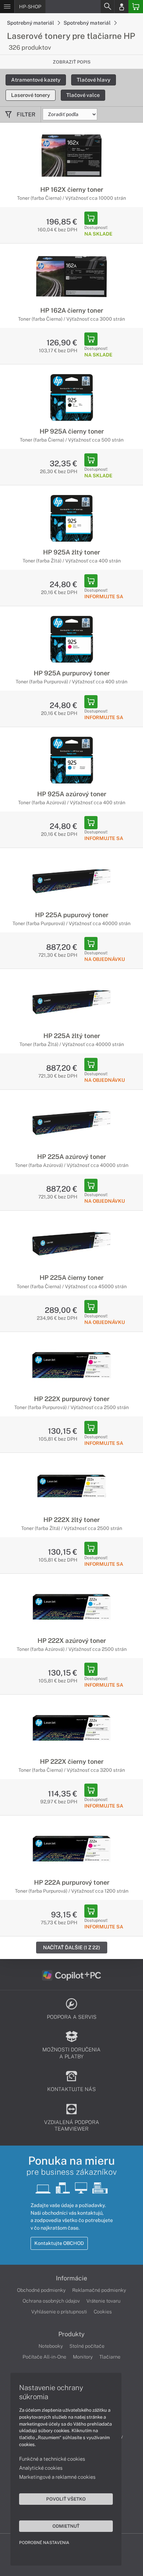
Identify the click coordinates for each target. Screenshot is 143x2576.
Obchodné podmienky (41, 2290)
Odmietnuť (66, 2526)
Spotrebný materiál (31, 23)
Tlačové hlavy (94, 80)
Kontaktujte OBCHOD (59, 2243)
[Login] (121, 7)
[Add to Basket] (91, 218)
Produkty (71, 2334)
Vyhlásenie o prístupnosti (59, 2312)
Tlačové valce (83, 95)
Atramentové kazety (36, 80)
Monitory (83, 2357)
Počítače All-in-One (44, 2357)
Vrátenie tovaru (103, 2301)
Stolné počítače (87, 2346)
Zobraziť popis (72, 62)
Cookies (103, 2312)
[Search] (107, 7)
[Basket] (136, 7)
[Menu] (7, 7)
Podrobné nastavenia (44, 2543)
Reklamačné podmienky (99, 2290)
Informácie (71, 2278)
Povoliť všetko (66, 2499)
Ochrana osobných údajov (51, 2301)
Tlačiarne (110, 2357)
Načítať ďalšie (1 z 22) (72, 1947)
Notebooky (51, 2346)
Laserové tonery (31, 95)
